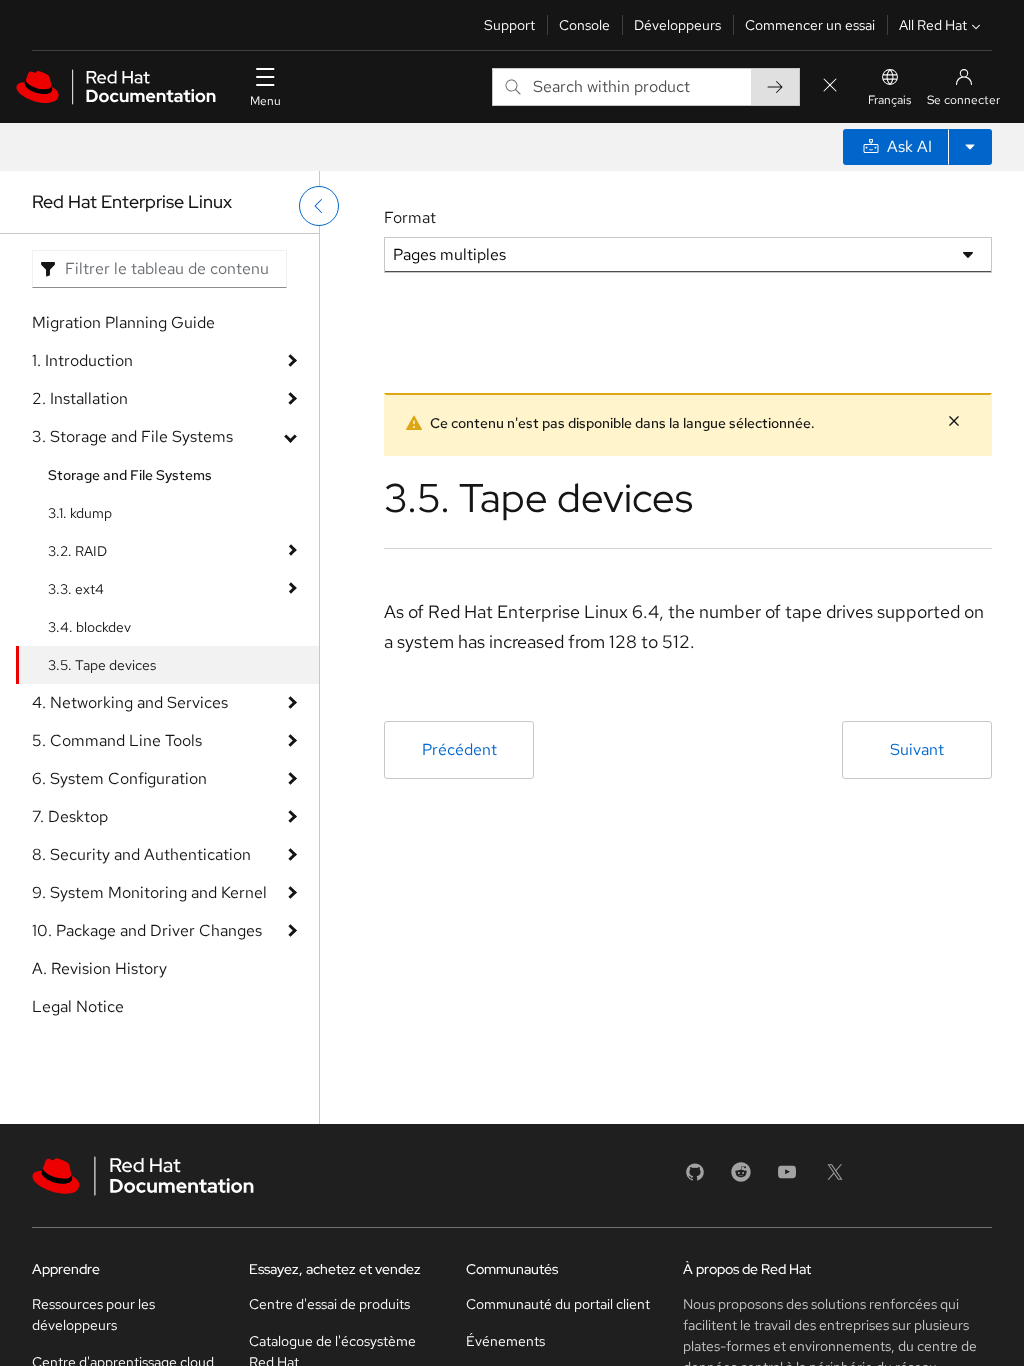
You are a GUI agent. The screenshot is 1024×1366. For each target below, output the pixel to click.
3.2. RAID (77, 551)
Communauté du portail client (558, 1304)
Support (509, 25)
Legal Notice (78, 1006)
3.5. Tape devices (102, 665)
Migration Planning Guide (123, 322)
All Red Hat (933, 25)
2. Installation (80, 398)
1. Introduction (82, 360)
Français (889, 100)
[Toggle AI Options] (970, 147)
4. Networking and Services (130, 702)
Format (410, 217)
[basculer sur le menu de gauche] (319, 206)
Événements (505, 1341)
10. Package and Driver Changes (147, 930)
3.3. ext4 (76, 589)
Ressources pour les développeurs (93, 1314)
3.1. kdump (80, 513)
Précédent (459, 749)
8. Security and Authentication (141, 854)
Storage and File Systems (130, 475)
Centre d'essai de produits (329, 1304)
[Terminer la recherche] (830, 86)
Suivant (917, 749)
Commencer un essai (810, 25)
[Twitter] (835, 1178)
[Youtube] (787, 1178)
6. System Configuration (119, 778)
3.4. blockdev (89, 627)
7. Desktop (70, 816)
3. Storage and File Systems (132, 436)
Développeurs (677, 25)
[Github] (695, 1178)
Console (584, 25)
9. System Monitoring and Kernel (149, 892)
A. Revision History (99, 968)
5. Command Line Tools (117, 740)
